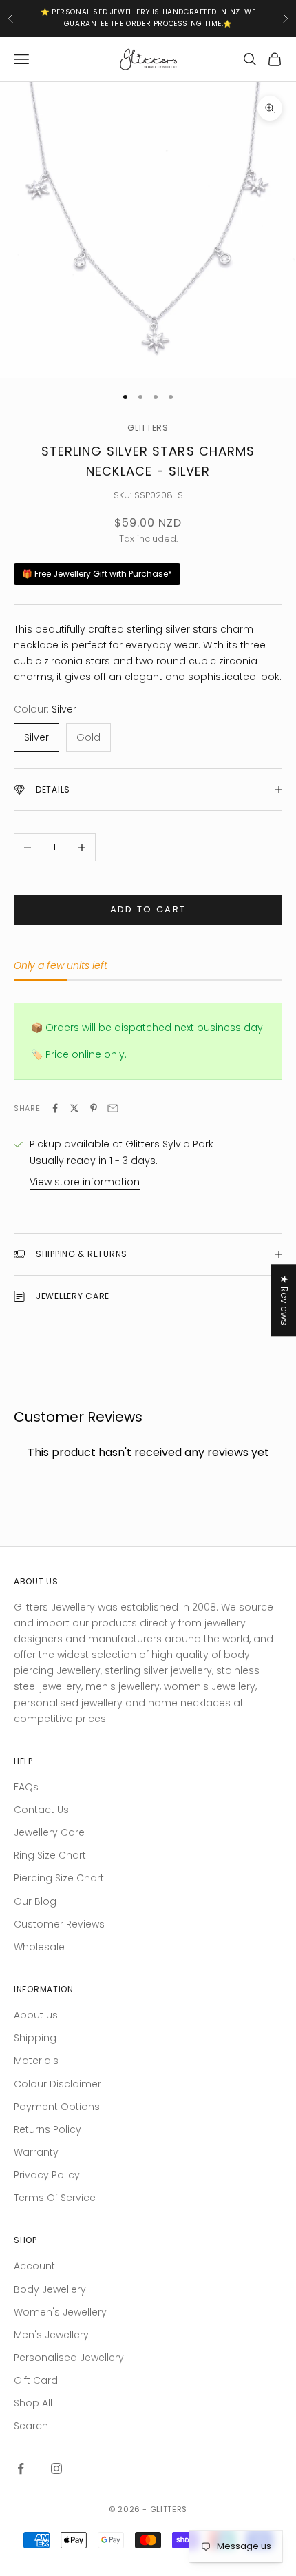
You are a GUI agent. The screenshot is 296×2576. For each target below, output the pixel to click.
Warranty (36, 2152)
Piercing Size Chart (59, 1878)
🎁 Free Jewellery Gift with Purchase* (97, 574)
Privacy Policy (47, 2175)
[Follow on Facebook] (21, 2468)
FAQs (26, 1787)
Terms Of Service (55, 2198)
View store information (85, 1182)
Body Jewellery (50, 2289)
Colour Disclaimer (57, 2084)
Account (34, 2266)
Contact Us (41, 1810)
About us (36, 2015)
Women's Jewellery (60, 2312)
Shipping (35, 2038)
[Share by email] (113, 1108)
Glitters (148, 428)
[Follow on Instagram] (56, 2468)
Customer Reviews (59, 1924)
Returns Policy (47, 2129)
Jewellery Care (49, 1832)
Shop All (33, 2403)
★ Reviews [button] (284, 1300)
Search (31, 2426)
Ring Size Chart (50, 1855)
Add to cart (148, 909)
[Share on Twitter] (74, 1108)
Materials (36, 2061)
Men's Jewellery (51, 2335)
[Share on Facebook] (55, 1108)
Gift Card (36, 2380)
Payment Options (57, 2107)
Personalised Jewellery (69, 2358)
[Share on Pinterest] (94, 1108)
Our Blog (35, 1901)
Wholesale (39, 1947)
